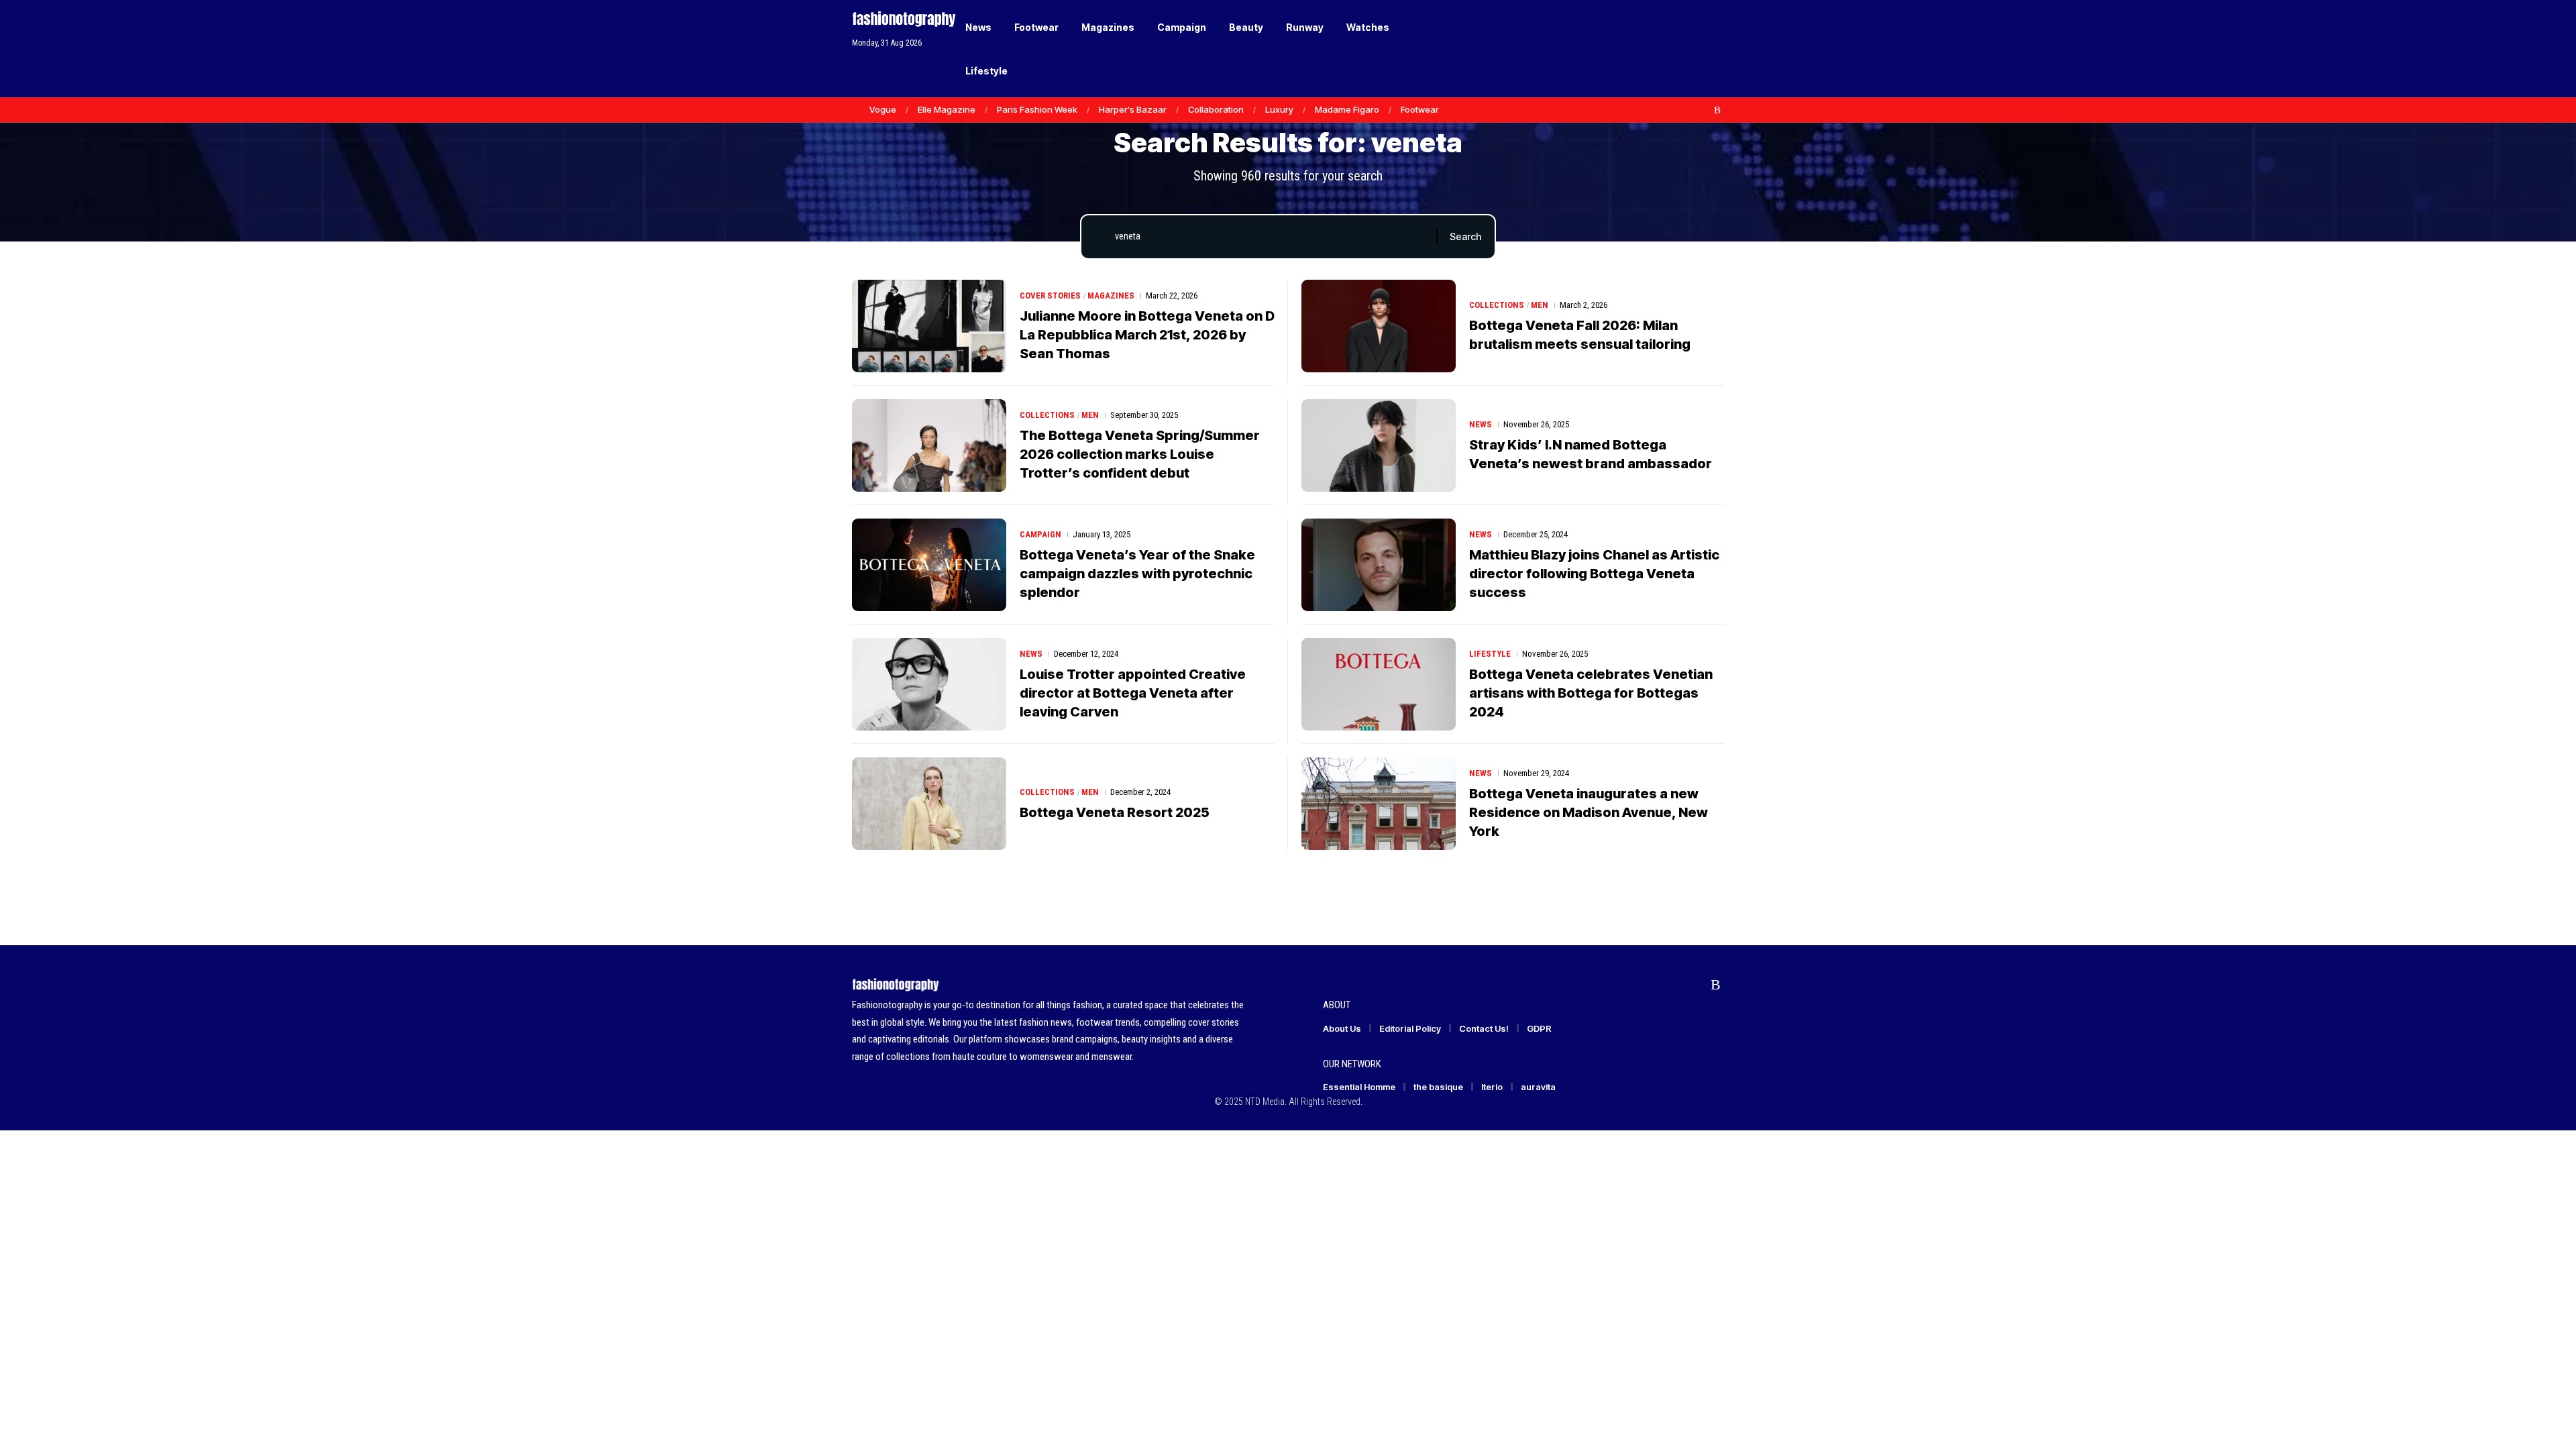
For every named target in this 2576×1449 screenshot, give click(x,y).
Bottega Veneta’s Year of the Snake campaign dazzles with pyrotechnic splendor (1137, 574)
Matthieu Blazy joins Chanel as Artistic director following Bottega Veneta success (1594, 574)
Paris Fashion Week (1037, 109)
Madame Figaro (1347, 109)
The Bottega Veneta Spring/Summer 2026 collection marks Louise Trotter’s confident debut (1140, 454)
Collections (1497, 305)
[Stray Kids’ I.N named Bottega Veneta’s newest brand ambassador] (1379, 445)
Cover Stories (1050, 296)
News (1481, 424)
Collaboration (1216, 109)
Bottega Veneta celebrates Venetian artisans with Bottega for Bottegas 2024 (1591, 693)
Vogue (883, 109)
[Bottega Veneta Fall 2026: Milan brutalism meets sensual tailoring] (1379, 326)
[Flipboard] (1703, 110)
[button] (1690, 49)
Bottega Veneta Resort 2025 (1115, 812)
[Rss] (1717, 110)
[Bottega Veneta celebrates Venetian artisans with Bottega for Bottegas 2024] (1379, 684)
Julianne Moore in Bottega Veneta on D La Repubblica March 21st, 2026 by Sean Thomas (1147, 335)
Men (1540, 305)
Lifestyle (1490, 654)
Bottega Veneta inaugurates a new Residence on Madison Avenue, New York (1589, 812)
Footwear (1420, 109)
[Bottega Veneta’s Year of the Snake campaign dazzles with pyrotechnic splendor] (929, 565)
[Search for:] (1271, 237)
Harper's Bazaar (1133, 109)
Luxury (1279, 109)
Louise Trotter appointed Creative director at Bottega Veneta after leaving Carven (1133, 693)
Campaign (1040, 534)
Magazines (1111, 296)
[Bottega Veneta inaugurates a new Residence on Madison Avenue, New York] (1379, 804)
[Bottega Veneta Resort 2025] (929, 804)
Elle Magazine (947, 109)
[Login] (1663, 49)
